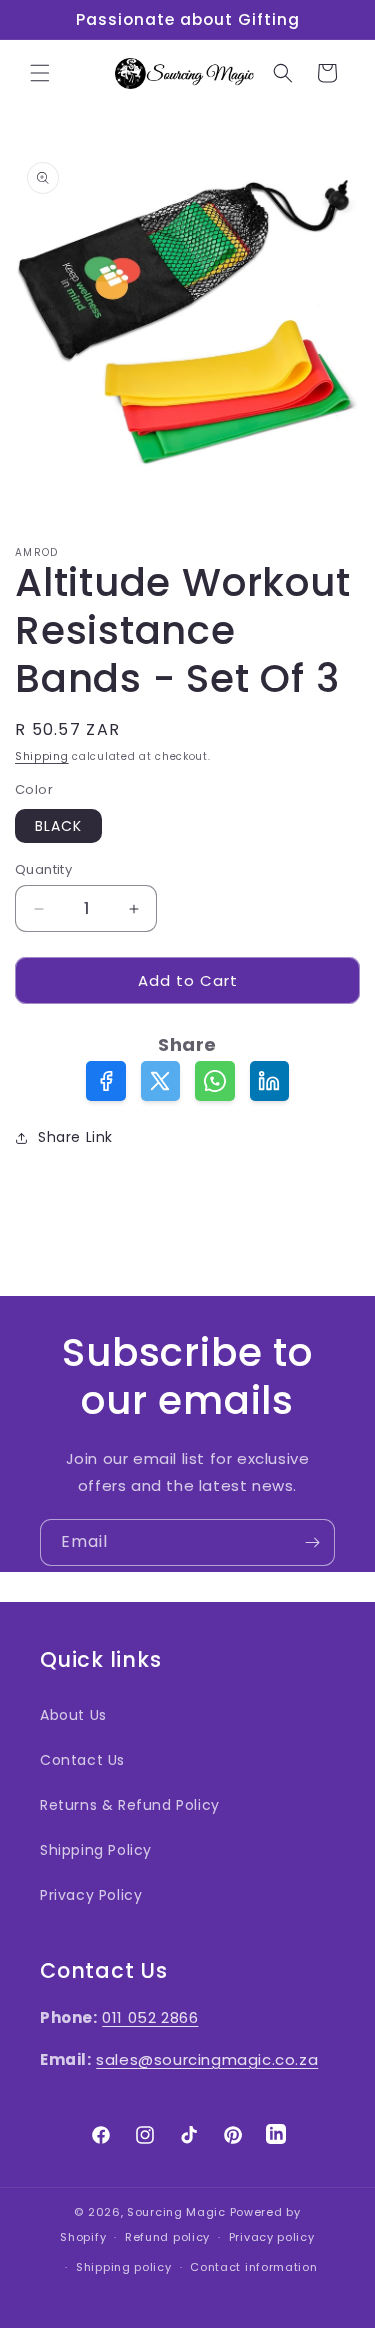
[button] (40, 73)
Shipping (42, 756)
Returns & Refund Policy (130, 1805)
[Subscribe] (312, 1542)
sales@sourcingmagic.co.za (207, 2059)
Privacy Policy (91, 1895)
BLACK (58, 826)
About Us (73, 1715)
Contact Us (82, 1760)
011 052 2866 (150, 2017)
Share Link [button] (75, 1137)
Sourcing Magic (176, 2212)
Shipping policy (124, 2267)
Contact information (253, 2267)
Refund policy (167, 2237)
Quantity (43, 869)
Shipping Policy (96, 1850)
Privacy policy (272, 2237)
